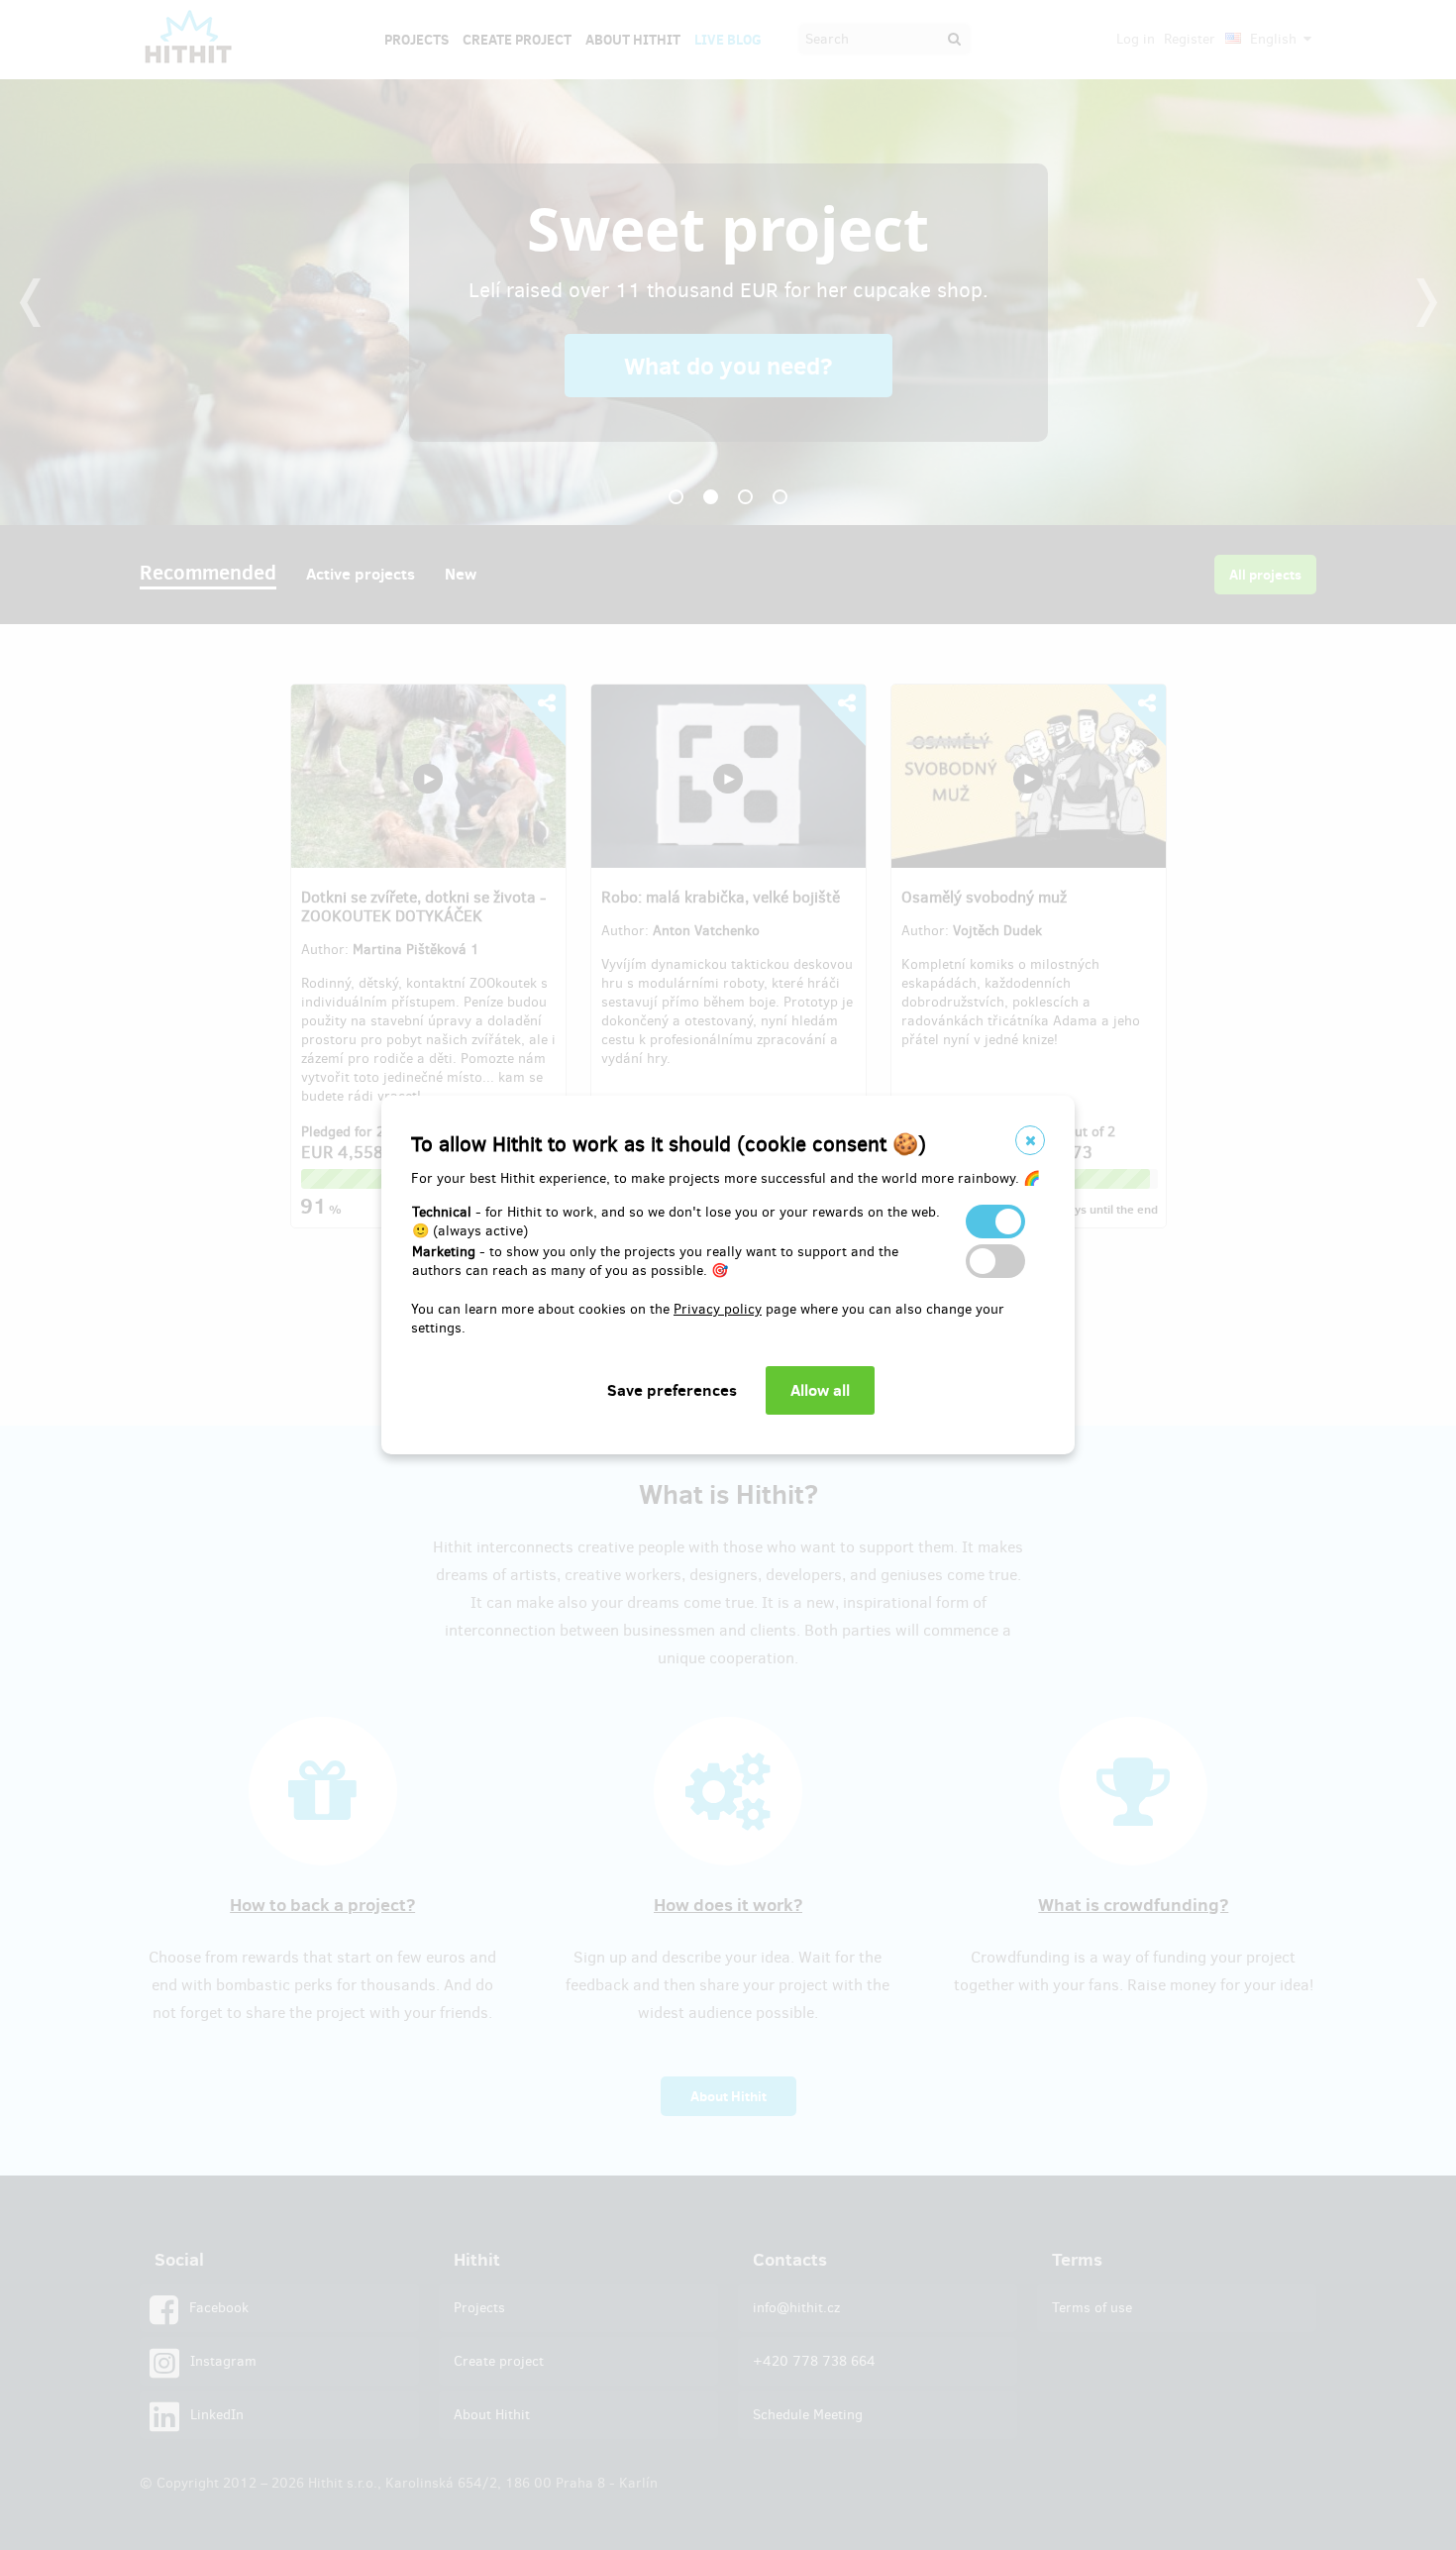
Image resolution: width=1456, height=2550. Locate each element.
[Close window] (1030, 1140)
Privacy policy (718, 1309)
